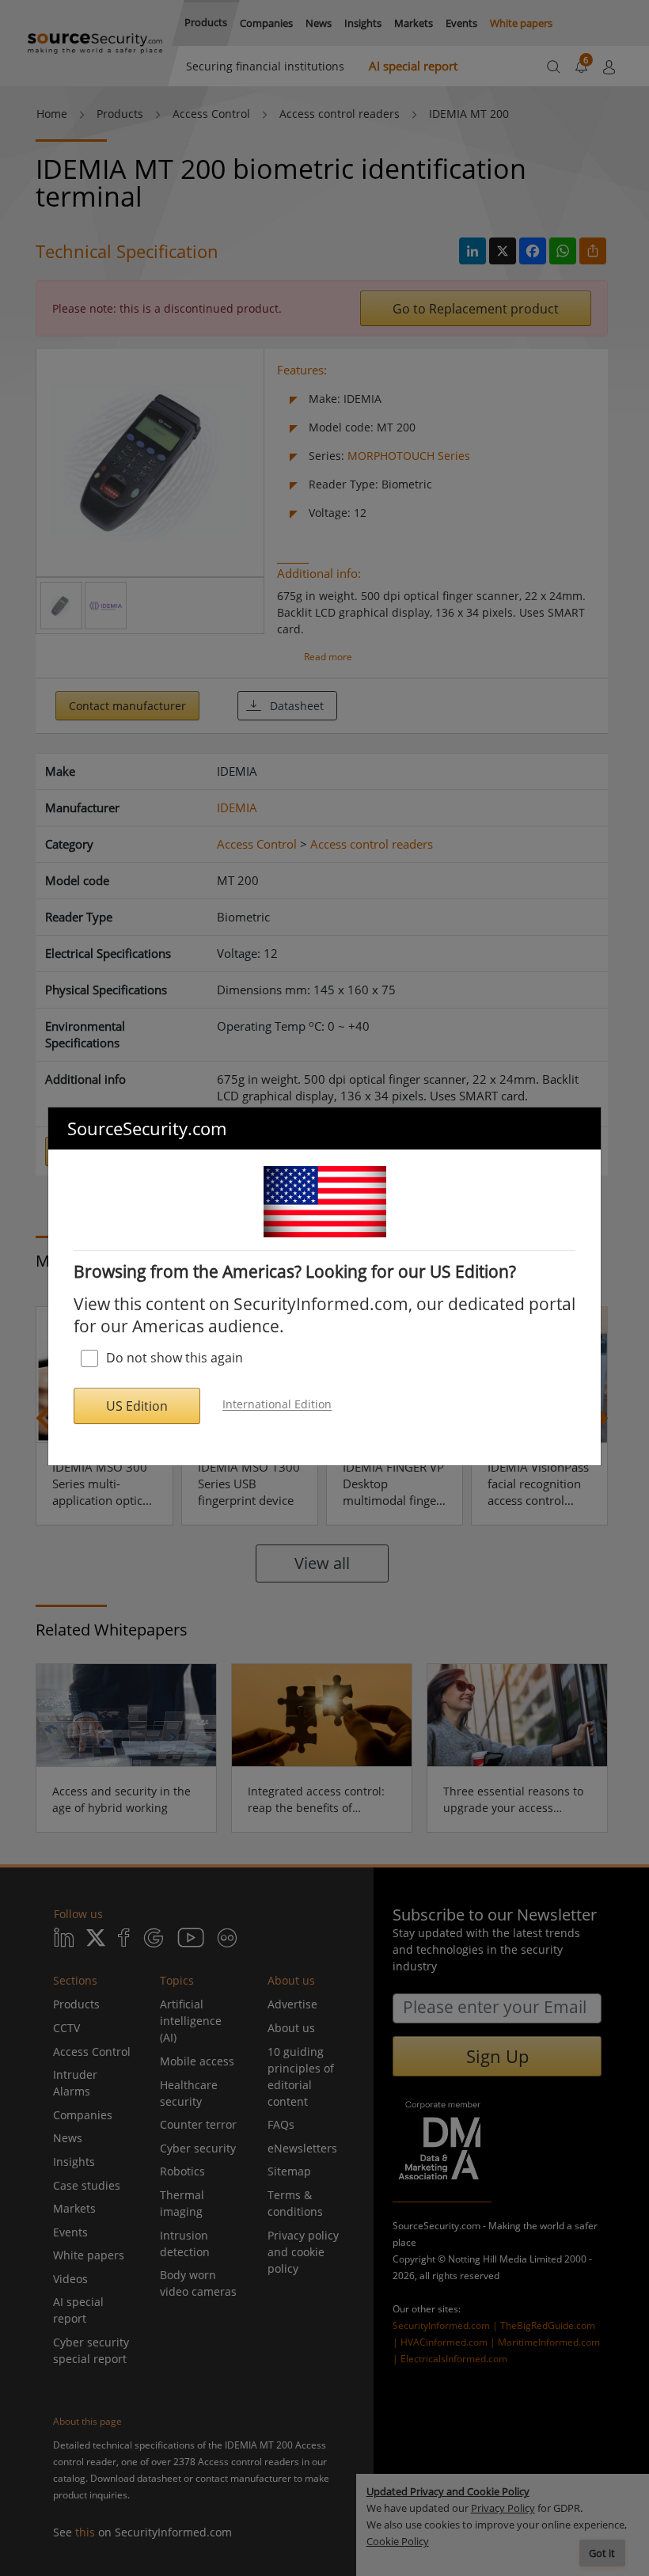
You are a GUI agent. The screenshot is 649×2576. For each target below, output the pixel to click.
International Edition (277, 1405)
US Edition (137, 1406)
